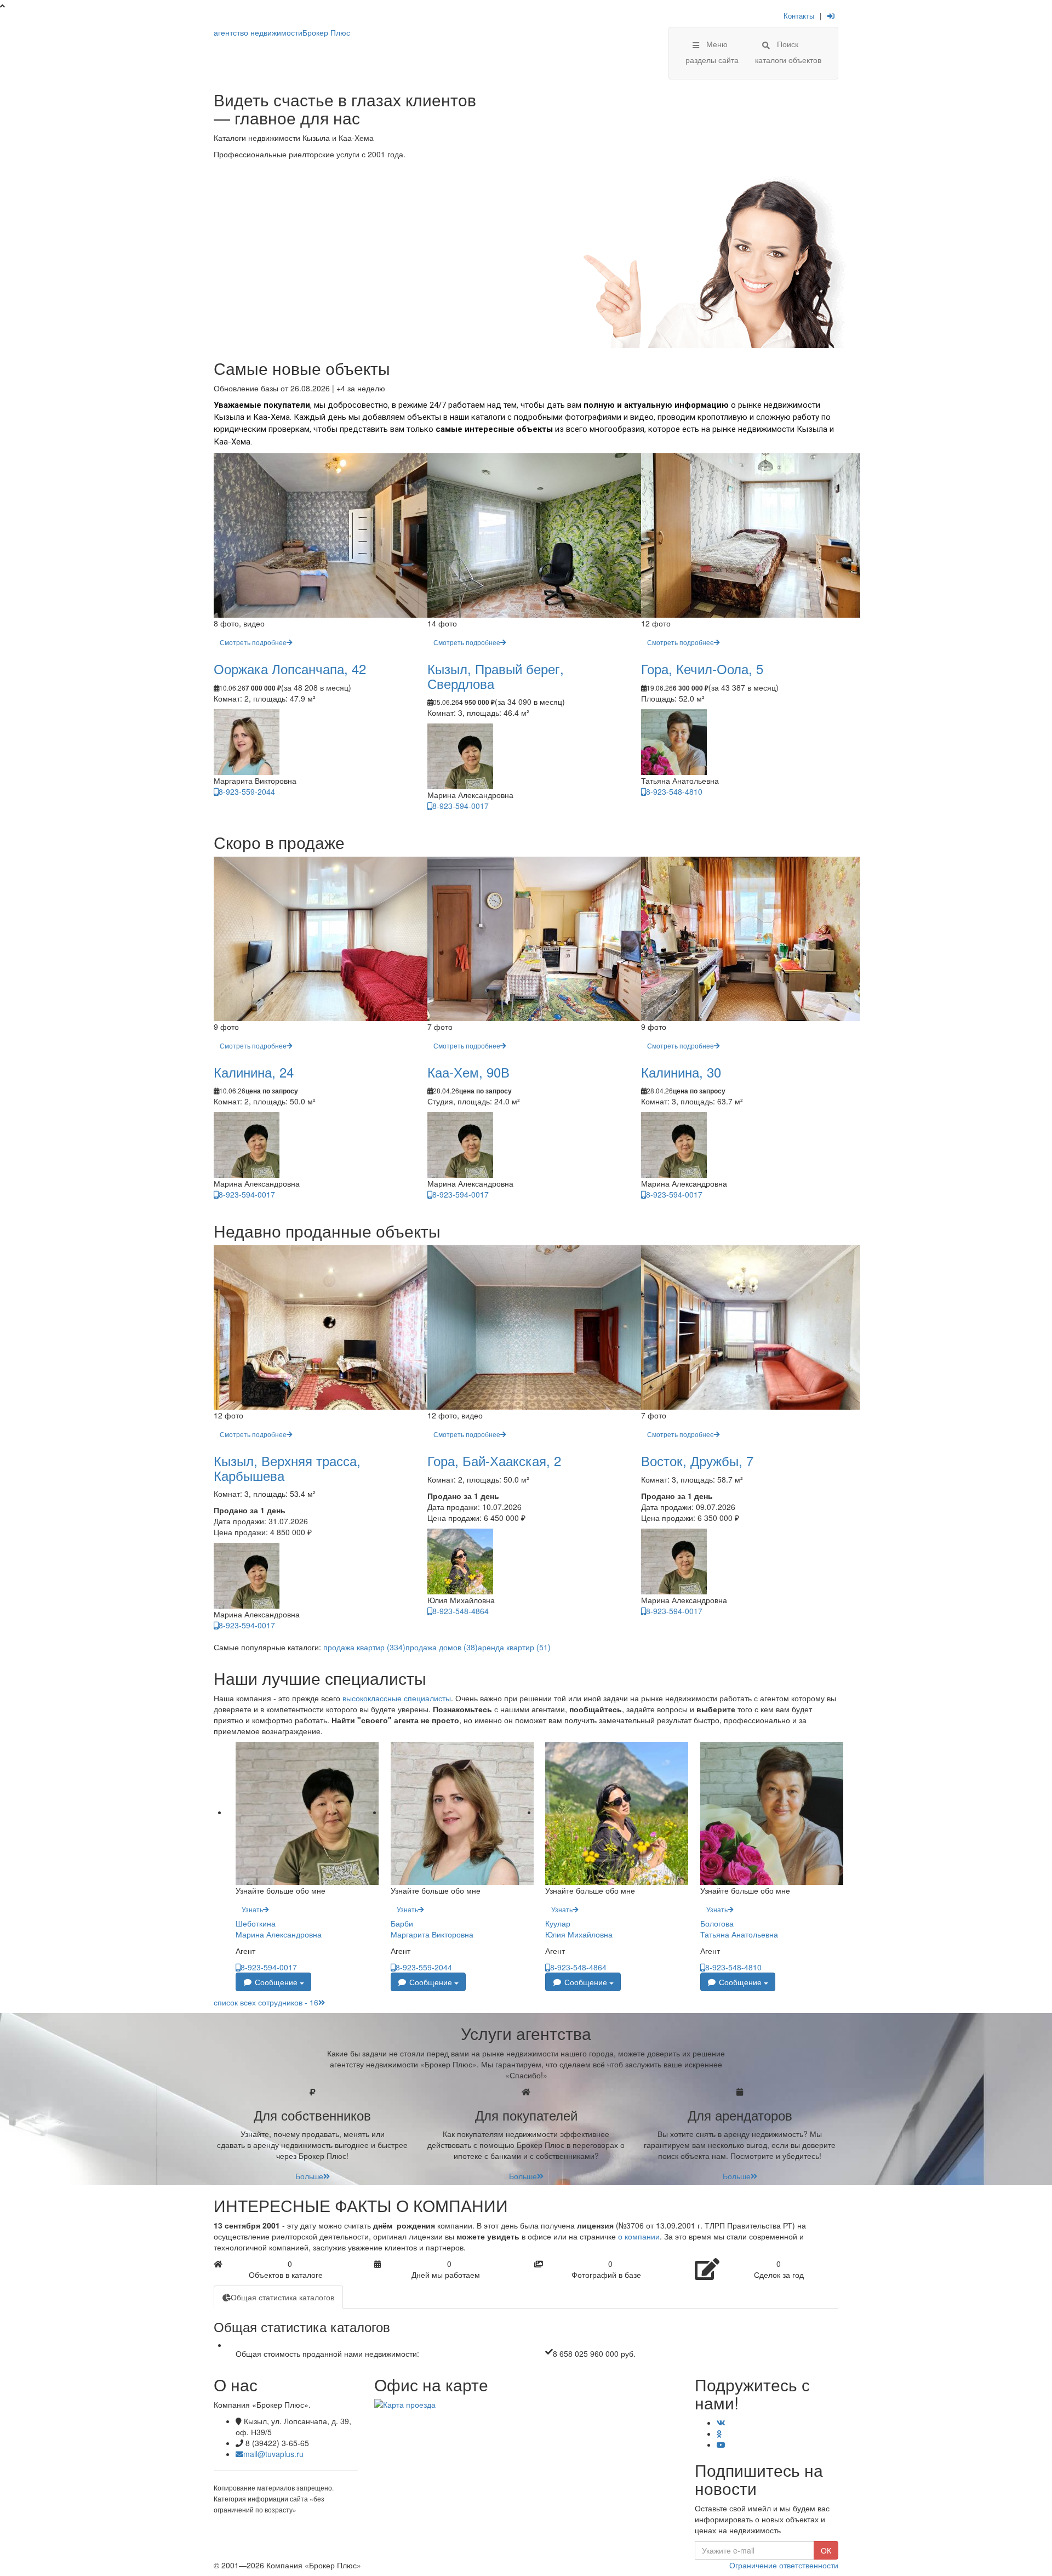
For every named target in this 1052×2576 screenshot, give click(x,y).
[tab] (278, 2297)
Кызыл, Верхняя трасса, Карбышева (287, 1467)
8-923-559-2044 (247, 791)
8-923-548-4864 (461, 1611)
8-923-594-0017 (461, 806)
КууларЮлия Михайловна (579, 1929)
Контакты (799, 16)
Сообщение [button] (276, 1982)
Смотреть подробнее (253, 642)
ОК (826, 2550)
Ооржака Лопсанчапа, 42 (290, 668)
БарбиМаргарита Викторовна (432, 1929)
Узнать (252, 1909)
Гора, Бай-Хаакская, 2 (494, 1460)
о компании (639, 2236)
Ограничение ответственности (784, 2565)
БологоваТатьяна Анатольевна (739, 1929)
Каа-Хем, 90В (468, 1072)
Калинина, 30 (681, 1072)
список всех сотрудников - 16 (266, 2002)
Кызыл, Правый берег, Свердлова (496, 676)
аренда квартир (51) (514, 1647)
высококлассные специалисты (397, 1698)
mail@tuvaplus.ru (273, 2454)
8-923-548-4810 (674, 791)
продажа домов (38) (442, 1647)
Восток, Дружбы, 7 (697, 1460)
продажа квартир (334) (364, 1647)
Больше (309, 2176)
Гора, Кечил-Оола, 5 (702, 668)
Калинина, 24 (254, 1072)
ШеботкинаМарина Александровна (279, 1929)
